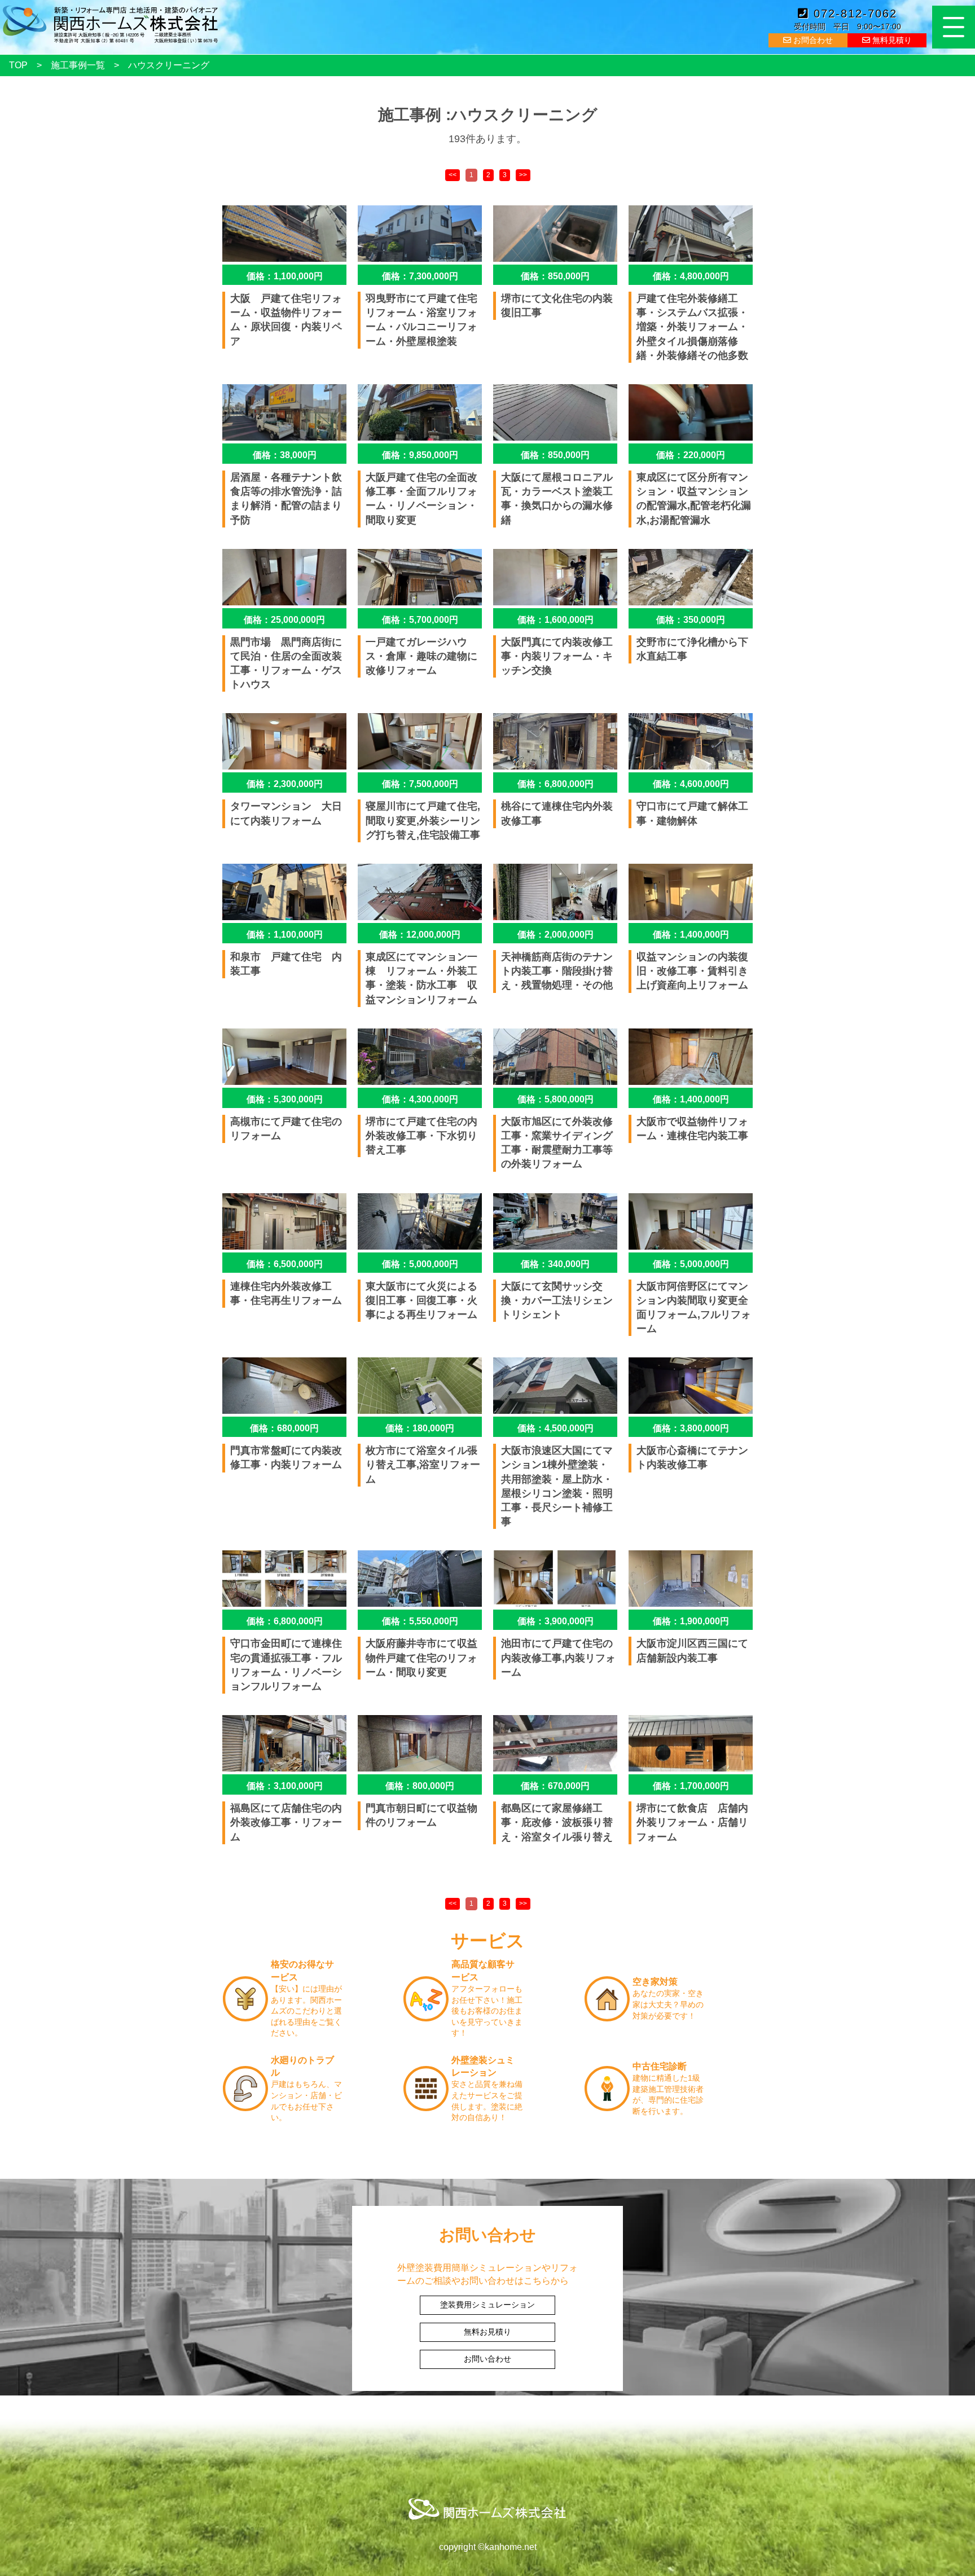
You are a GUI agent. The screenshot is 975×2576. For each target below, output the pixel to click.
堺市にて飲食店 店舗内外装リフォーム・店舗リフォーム (692, 1822)
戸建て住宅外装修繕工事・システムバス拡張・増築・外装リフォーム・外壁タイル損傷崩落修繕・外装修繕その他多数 (692, 327)
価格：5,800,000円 (555, 1099)
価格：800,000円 (420, 1786)
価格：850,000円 (555, 276)
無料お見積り (488, 2332)
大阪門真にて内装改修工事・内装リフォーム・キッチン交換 (557, 656)
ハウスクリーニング (169, 65)
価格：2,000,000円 (555, 935)
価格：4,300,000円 (420, 1099)
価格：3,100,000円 (285, 1786)
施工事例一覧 (78, 65)
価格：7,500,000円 (420, 784)
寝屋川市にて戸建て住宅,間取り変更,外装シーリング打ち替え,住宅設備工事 (423, 820)
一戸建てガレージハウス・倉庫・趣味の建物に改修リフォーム (421, 656)
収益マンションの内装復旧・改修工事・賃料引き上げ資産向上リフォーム (692, 971)
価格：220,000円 (691, 455)
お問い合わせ (488, 2359)
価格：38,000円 (285, 455)
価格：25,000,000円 (284, 620)
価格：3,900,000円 (555, 1621)
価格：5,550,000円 (420, 1621)
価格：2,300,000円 (285, 784)
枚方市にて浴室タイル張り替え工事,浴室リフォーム (423, 1465)
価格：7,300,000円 (420, 276)
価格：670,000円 (555, 1786)
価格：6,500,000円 (285, 1264)
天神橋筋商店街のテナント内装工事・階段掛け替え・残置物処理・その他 (557, 971)
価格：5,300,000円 (285, 1099)
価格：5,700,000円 (420, 620)
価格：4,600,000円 (691, 784)
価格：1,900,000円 (691, 1621)
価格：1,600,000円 (555, 620)
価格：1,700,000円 (691, 1786)
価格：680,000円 (284, 1428)
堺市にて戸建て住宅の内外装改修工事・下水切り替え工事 (421, 1136)
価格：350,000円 (691, 620)
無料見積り (891, 40)
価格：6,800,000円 (555, 784)
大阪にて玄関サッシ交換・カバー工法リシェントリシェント (557, 1300)
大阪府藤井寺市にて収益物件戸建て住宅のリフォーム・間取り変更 (421, 1658)
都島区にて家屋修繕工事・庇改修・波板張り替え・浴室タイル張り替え (557, 1822)
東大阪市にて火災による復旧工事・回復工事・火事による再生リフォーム (421, 1300)
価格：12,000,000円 (420, 935)
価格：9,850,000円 (420, 455)
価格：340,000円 (555, 1264)
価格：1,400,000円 (691, 935)
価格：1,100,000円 (285, 276)
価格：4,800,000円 (691, 276)
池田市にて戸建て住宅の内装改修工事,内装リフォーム (558, 1658)
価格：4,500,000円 (555, 1428)
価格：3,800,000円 (691, 1428)
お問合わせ (812, 40)
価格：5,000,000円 (420, 1264)
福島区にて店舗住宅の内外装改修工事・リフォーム (286, 1822)
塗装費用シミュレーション (488, 2305)
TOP (18, 65)
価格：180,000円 (420, 1428)
